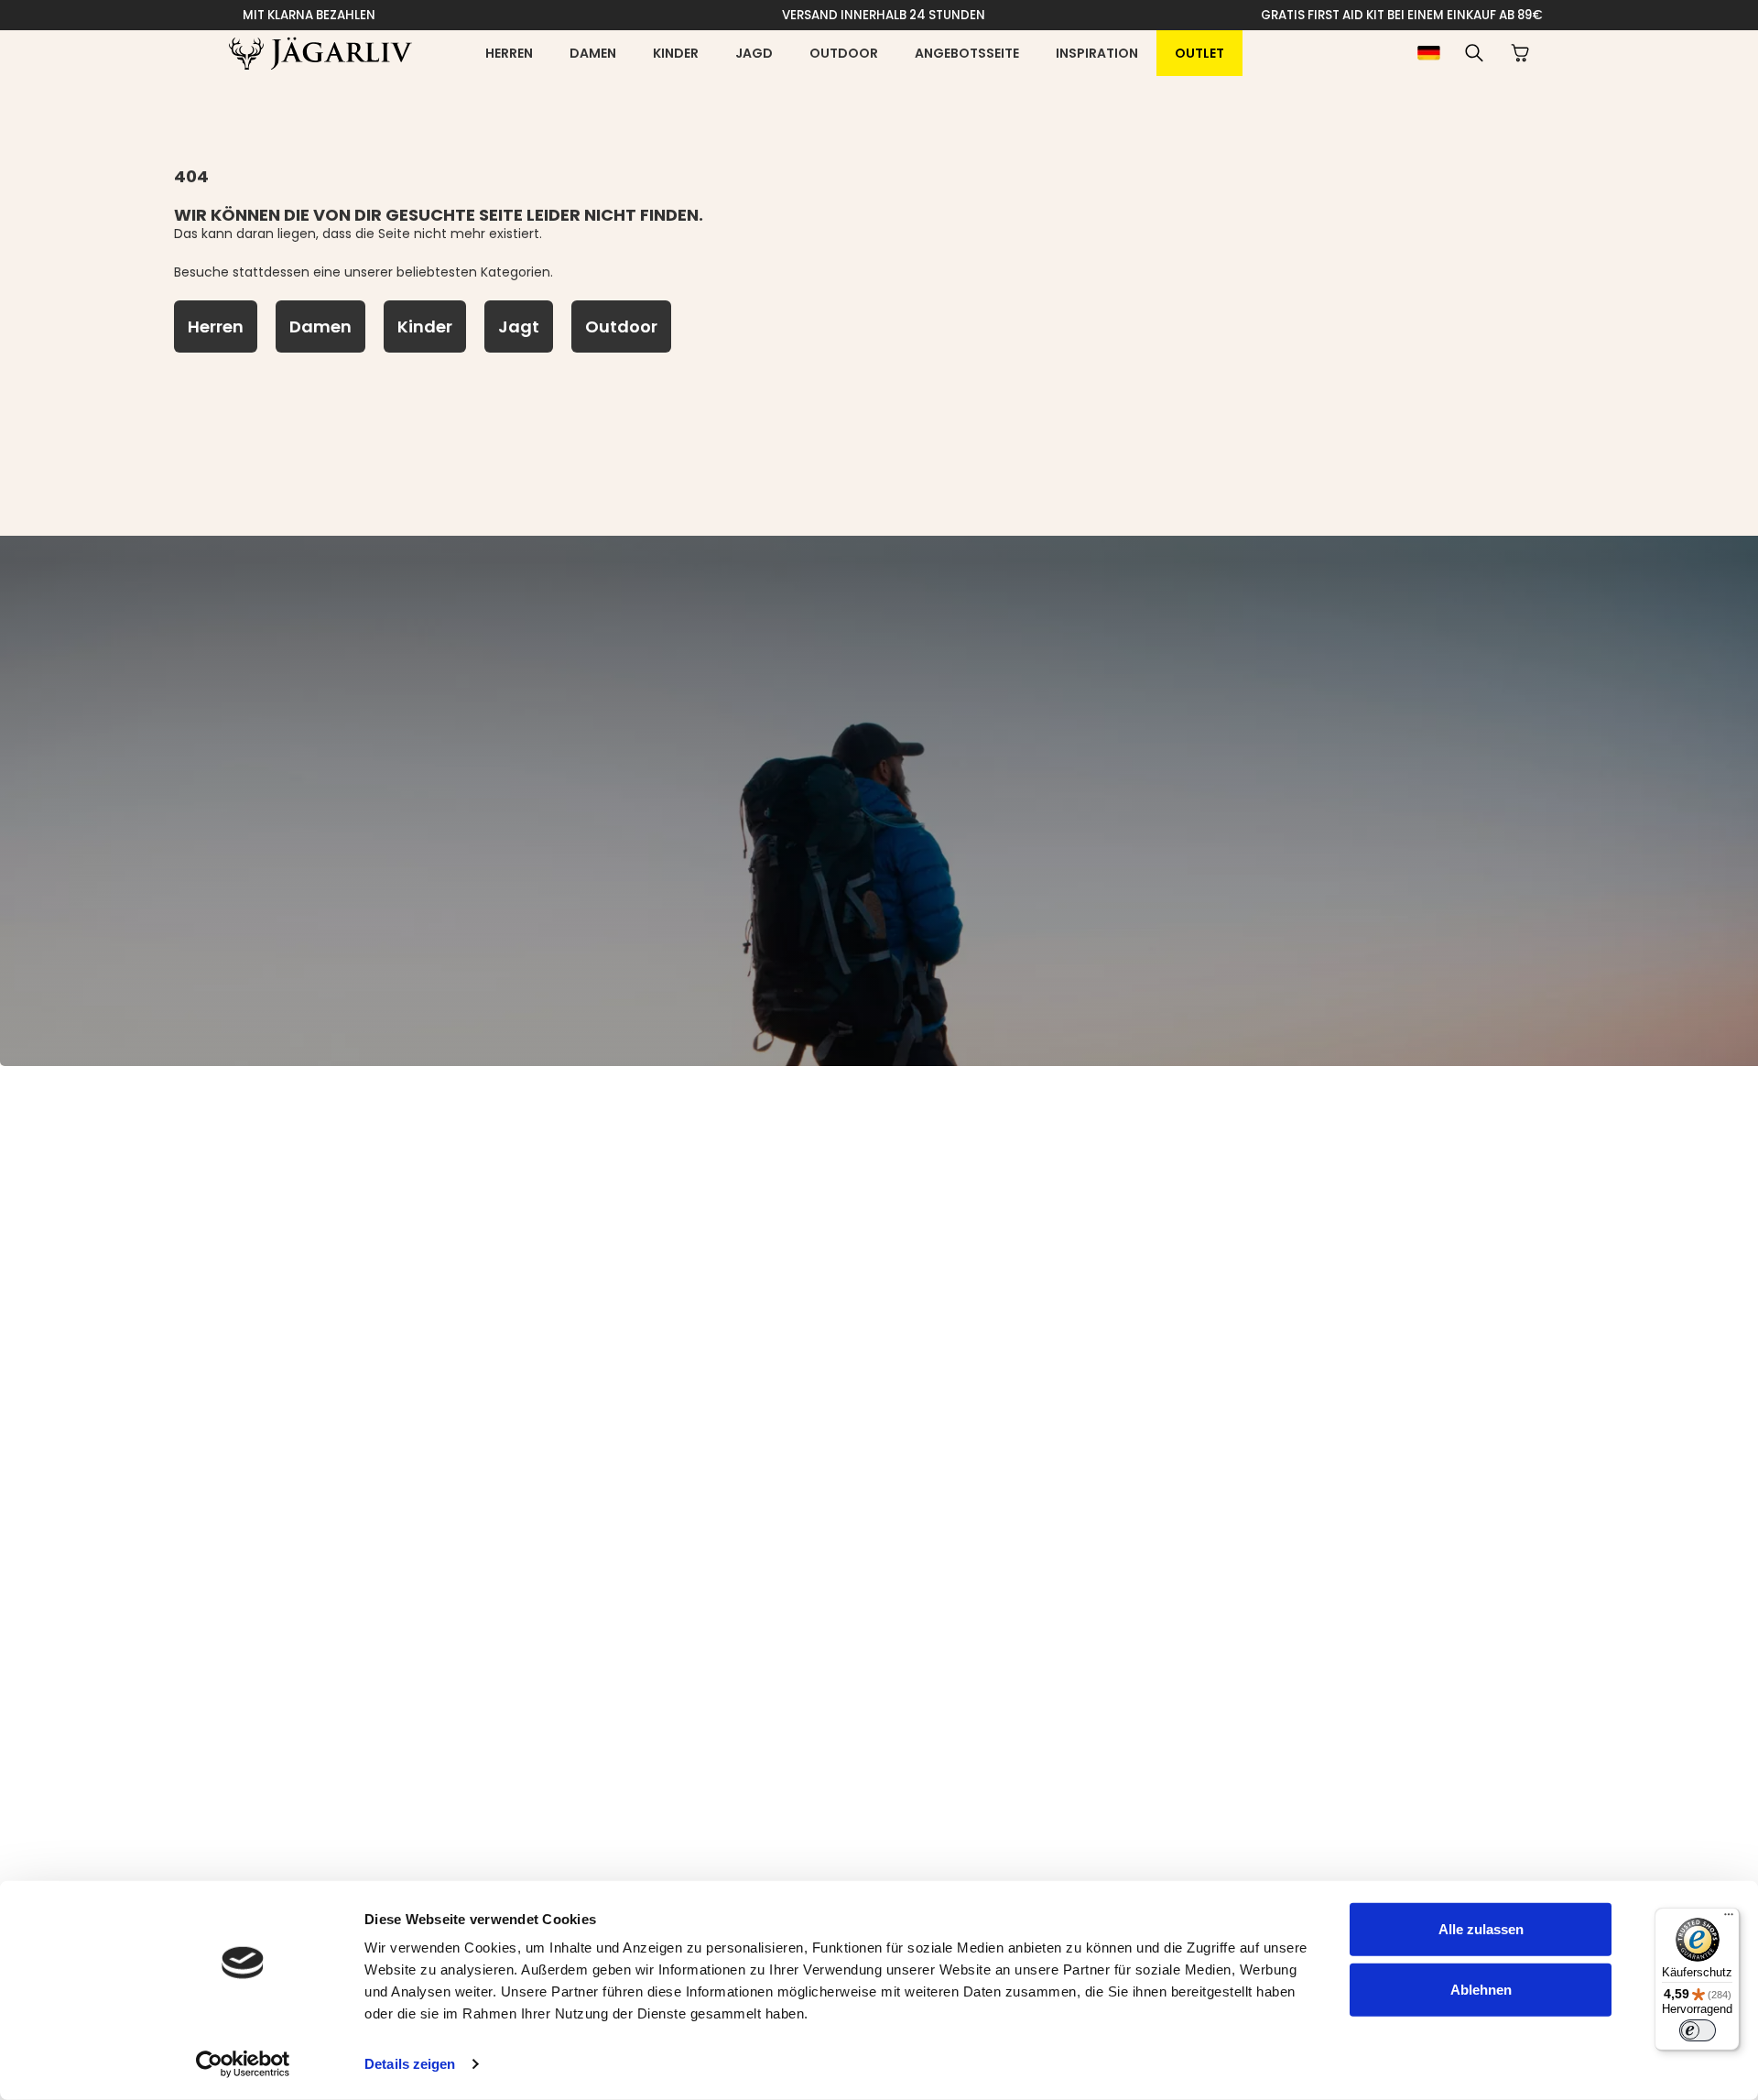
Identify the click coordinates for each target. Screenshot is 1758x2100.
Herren (509, 53)
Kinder (676, 53)
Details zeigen (410, 2064)
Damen (593, 53)
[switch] (1698, 2030)
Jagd (754, 53)
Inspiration (1097, 53)
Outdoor (844, 53)
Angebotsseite (967, 53)
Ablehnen (1481, 1989)
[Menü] (1729, 1919)
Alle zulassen (1481, 1929)
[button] (1474, 53)
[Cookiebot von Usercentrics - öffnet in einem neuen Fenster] (243, 2064)
